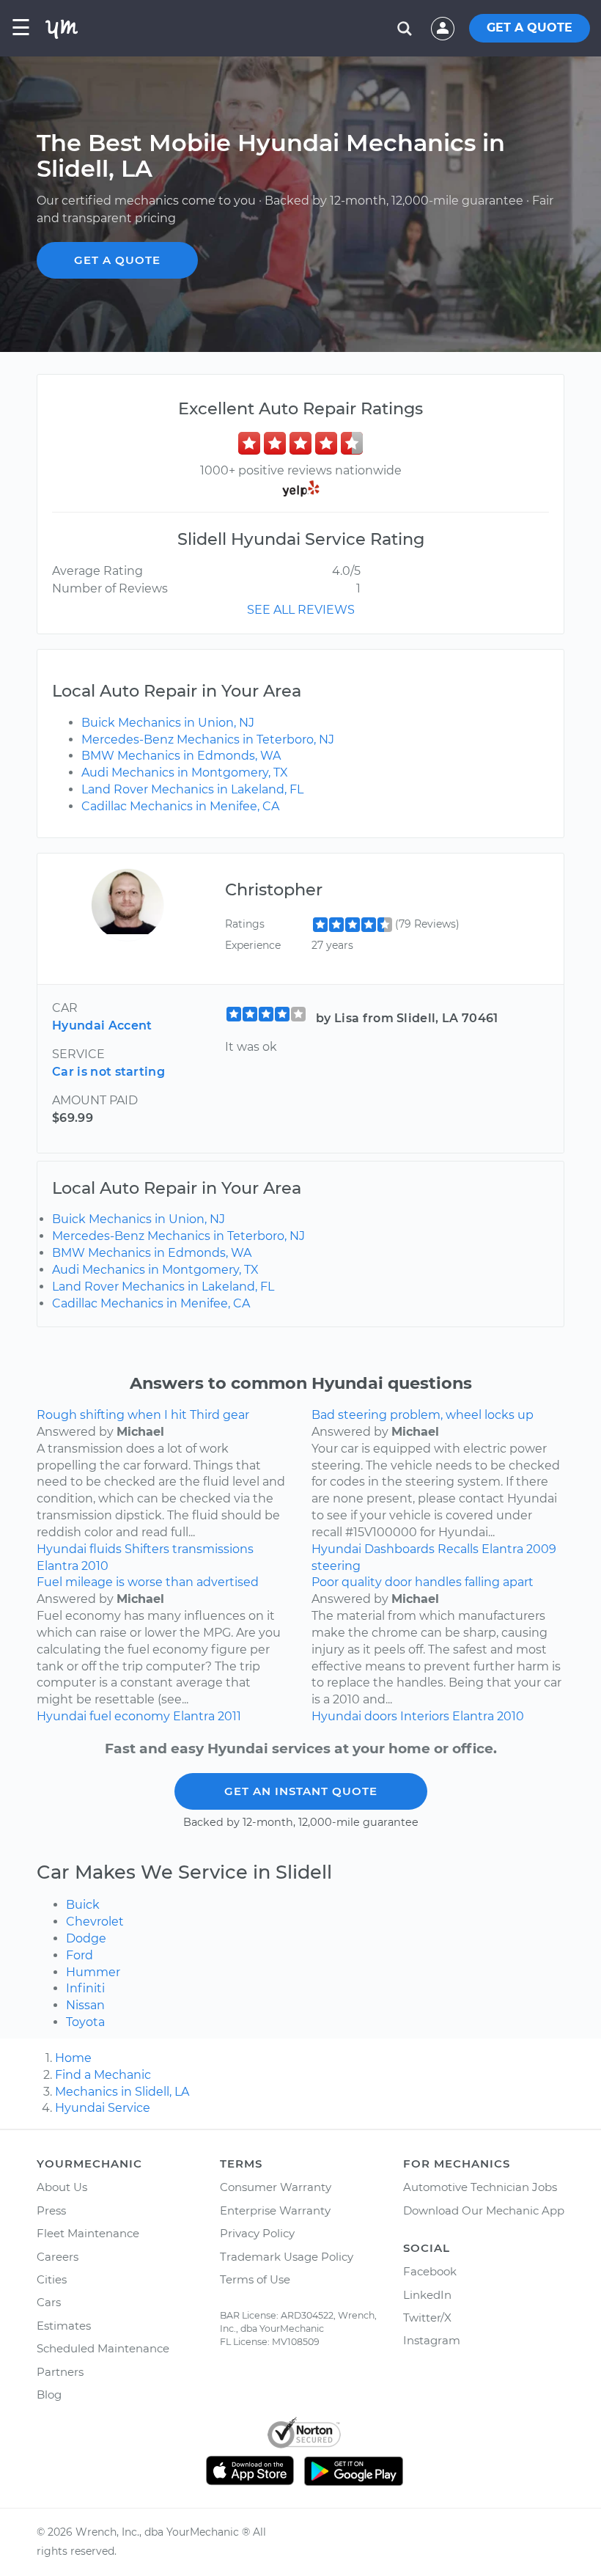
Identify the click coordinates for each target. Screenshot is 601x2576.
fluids (106, 1549)
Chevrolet (95, 1922)
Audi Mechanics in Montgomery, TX (185, 773)
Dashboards (399, 1549)
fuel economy (130, 1716)
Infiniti (85, 1988)
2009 (541, 1549)
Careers (58, 2257)
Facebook (430, 2271)
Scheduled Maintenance (103, 2348)
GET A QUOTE (530, 27)
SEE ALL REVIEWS (301, 610)
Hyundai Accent (102, 1025)
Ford (80, 1955)
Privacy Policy (257, 2233)
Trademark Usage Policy (287, 2257)
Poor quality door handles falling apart (423, 1582)
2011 (229, 1716)
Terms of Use (255, 2279)
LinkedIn (427, 2295)
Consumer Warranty (276, 2187)
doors (381, 1716)
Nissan (85, 2005)
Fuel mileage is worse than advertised (148, 1582)
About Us (62, 2187)
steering (336, 1566)
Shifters (147, 1549)
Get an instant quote (301, 1791)
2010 (95, 1566)
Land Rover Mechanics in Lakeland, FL (192, 789)
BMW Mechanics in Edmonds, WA (181, 756)
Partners (60, 2372)
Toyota (85, 2022)
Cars (49, 2302)
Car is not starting (108, 1072)
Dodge (86, 1938)
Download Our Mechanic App (484, 2210)
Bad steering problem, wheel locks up (423, 1415)
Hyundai (62, 1549)
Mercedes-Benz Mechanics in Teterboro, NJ (208, 740)
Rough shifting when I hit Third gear (143, 1415)
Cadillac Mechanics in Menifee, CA (180, 806)
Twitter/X (427, 2318)
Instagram (432, 2340)
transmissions (213, 1549)
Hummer (93, 1972)
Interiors (425, 1716)
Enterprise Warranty (275, 2210)
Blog (49, 2395)
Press (51, 2210)
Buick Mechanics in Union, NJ (168, 723)
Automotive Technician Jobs (480, 2187)
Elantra (58, 1566)
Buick (83, 1905)
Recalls (458, 1549)
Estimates (64, 2326)
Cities (52, 2279)
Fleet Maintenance (88, 2233)
